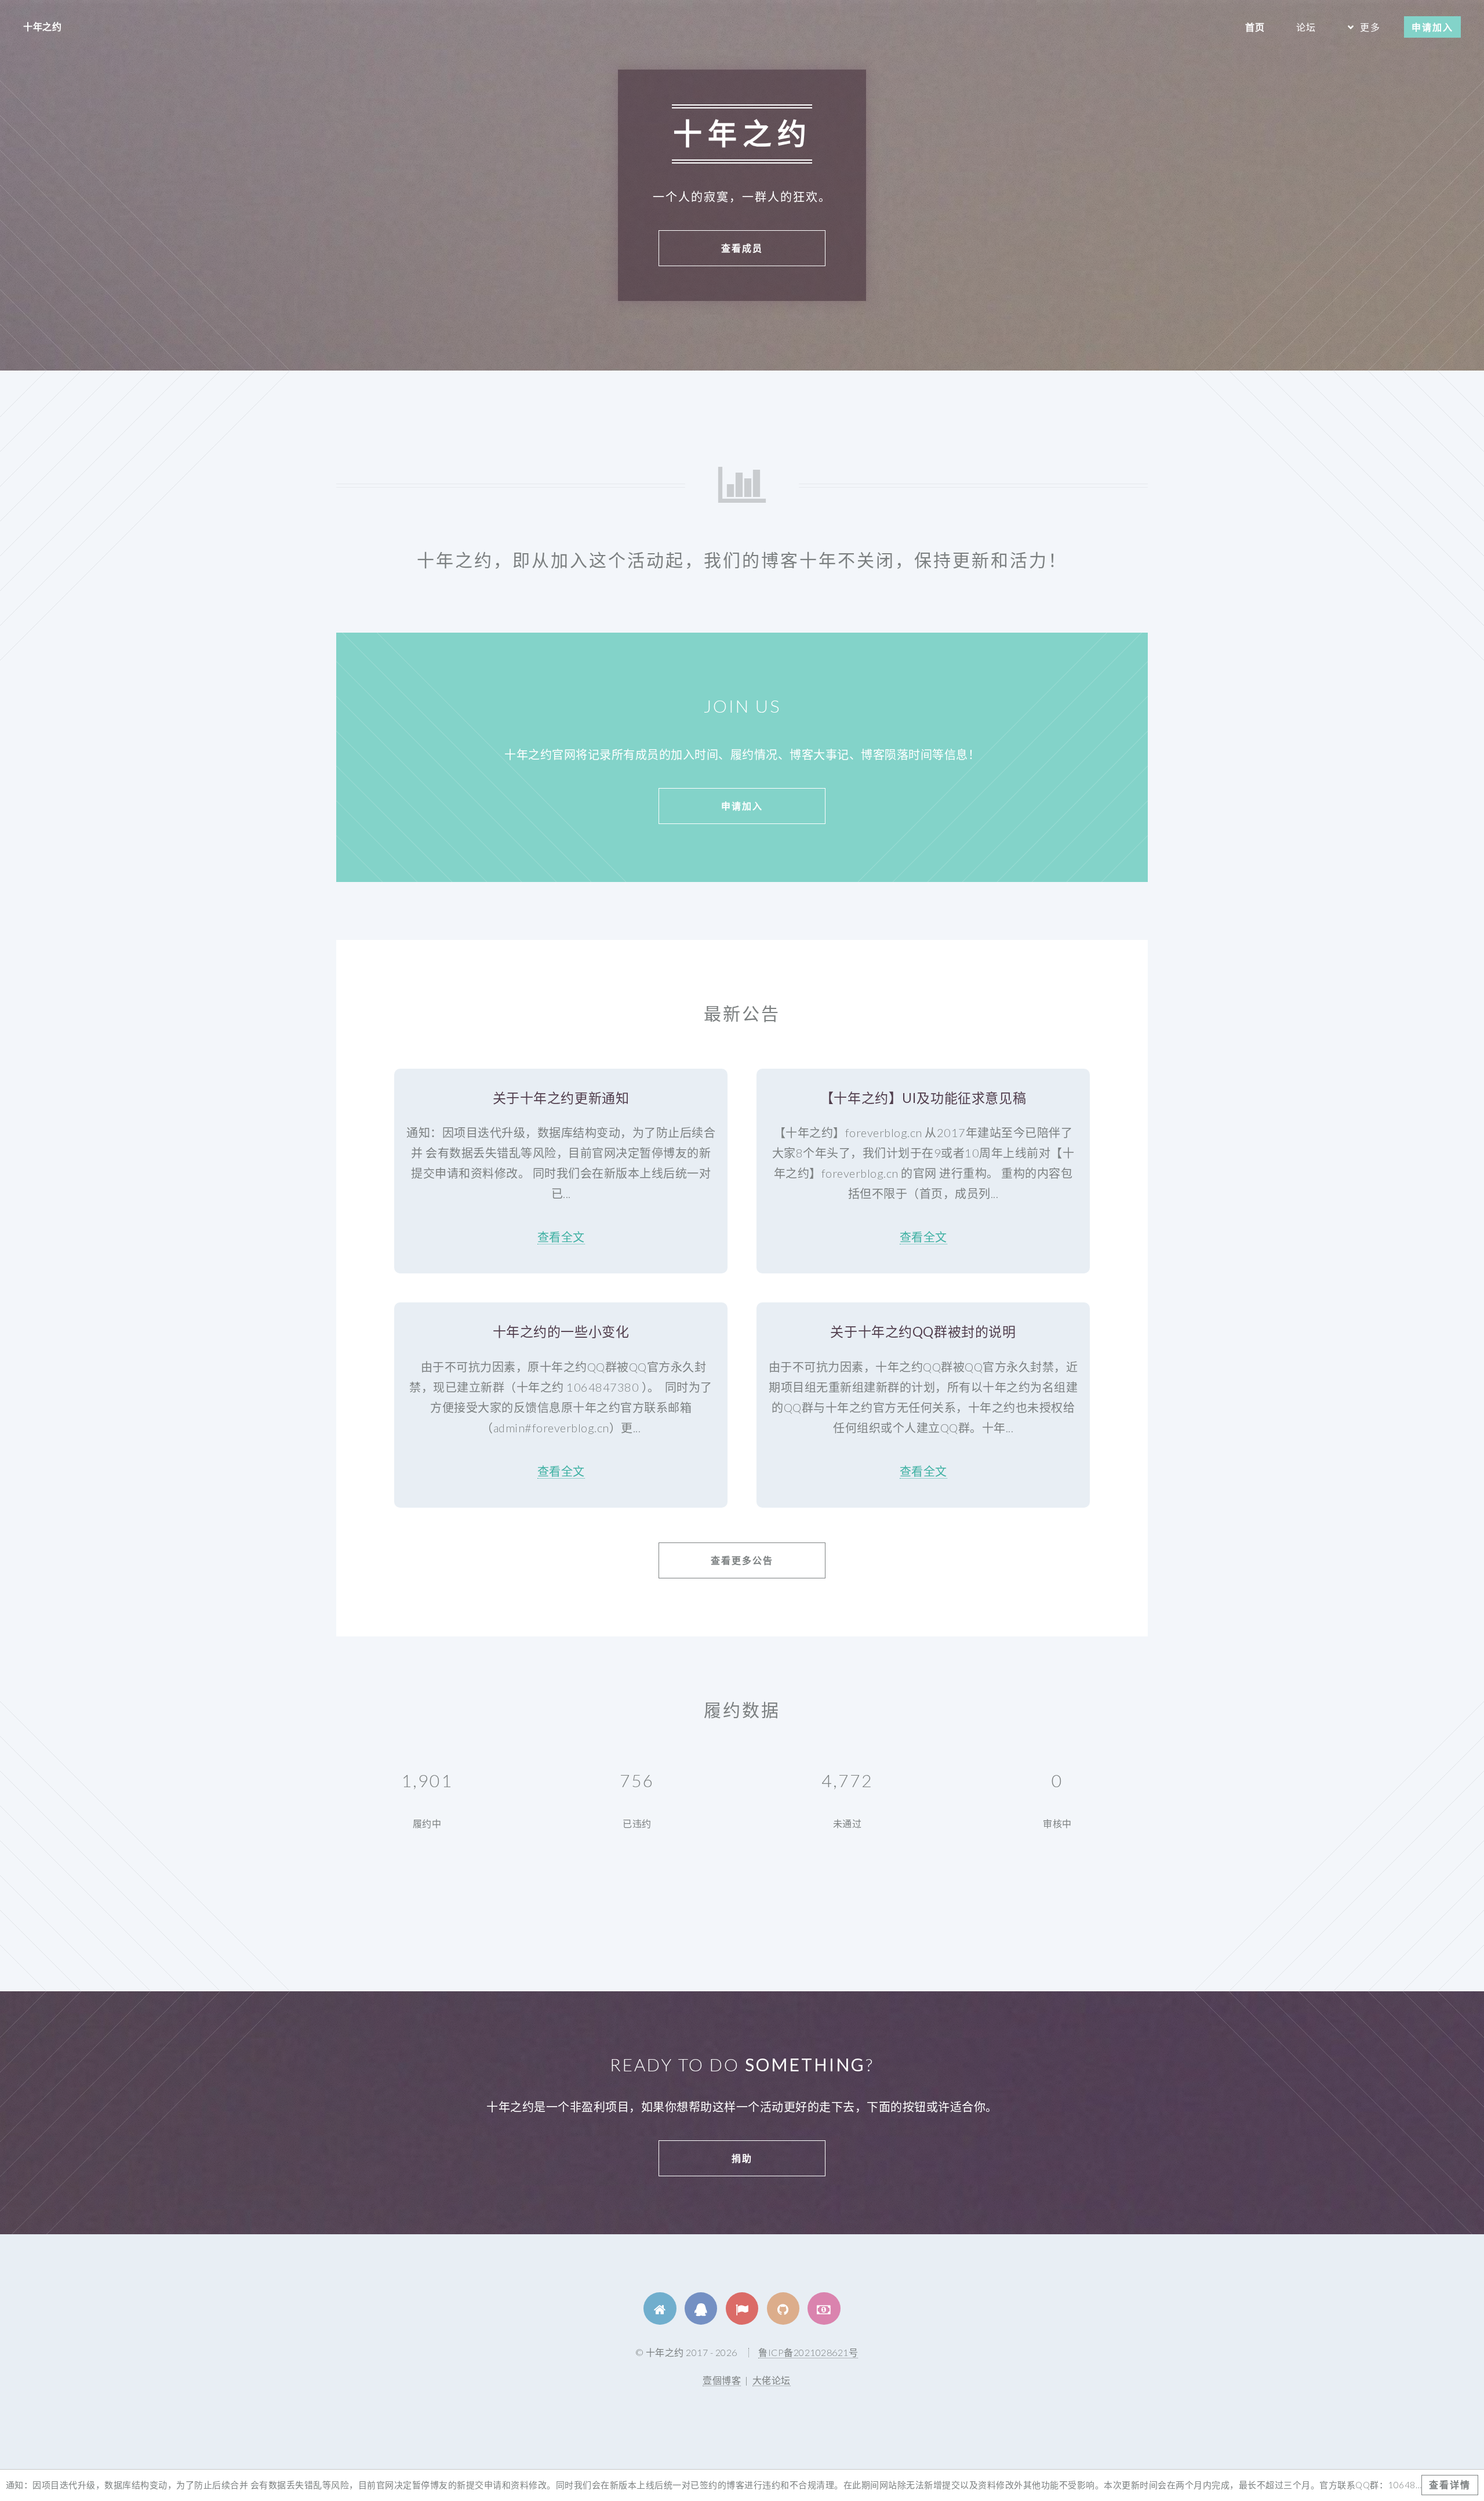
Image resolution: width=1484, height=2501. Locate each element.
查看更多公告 (742, 1560)
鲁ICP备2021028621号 (808, 2352)
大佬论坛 (772, 2380)
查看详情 (1450, 2484)
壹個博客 (722, 2380)
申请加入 (1432, 27)
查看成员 (742, 248)
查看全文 (561, 1237)
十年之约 (42, 26)
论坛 (1306, 27)
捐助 (742, 2158)
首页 (1255, 27)
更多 (1370, 27)
